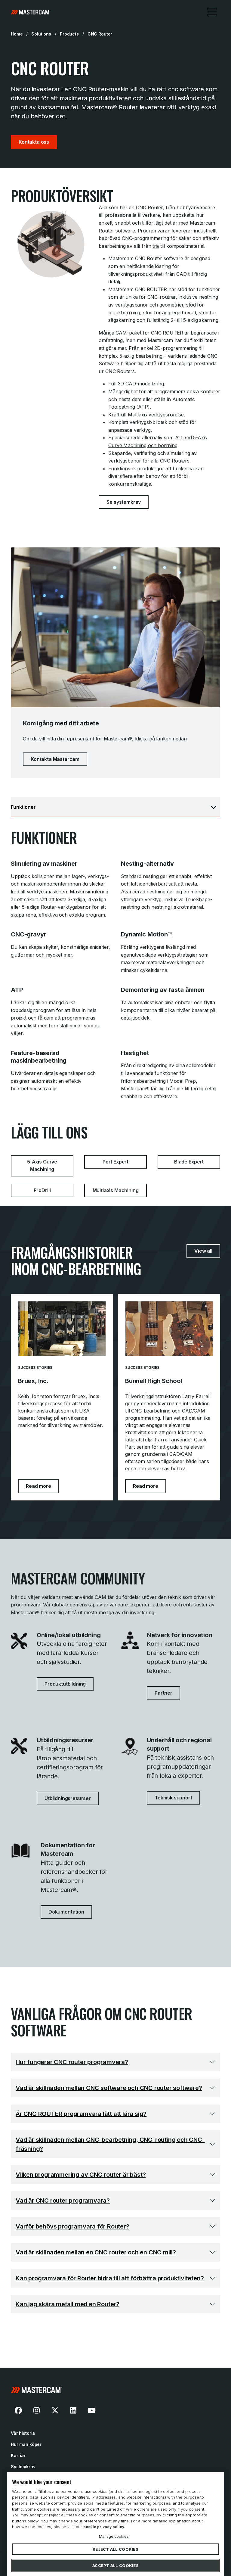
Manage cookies (114, 2536)
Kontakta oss (34, 142)
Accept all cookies (115, 2565)
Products (69, 34)
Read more (42, 1486)
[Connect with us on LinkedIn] (73, 2410)
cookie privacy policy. (104, 2527)
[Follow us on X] (55, 2410)
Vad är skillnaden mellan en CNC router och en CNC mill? (96, 2252)
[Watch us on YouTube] (91, 2410)
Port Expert (115, 1162)
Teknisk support (173, 1798)
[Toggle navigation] (212, 12)
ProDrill (42, 1190)
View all (203, 1251)
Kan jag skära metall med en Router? (68, 2304)
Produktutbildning (65, 1684)
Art (179, 438)
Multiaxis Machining (116, 1190)
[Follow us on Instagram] (37, 2410)
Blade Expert (189, 1162)
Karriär (18, 2455)
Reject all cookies (115, 2549)
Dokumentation (66, 1912)
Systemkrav (23, 2467)
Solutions (41, 34)
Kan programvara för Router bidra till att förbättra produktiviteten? (110, 2278)
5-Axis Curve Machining (42, 1166)
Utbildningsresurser (68, 1798)
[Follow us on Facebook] (18, 2410)
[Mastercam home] (31, 12)
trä (156, 246)
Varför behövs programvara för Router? (72, 2226)
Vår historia (23, 2433)
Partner (163, 1693)
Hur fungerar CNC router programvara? (72, 2062)
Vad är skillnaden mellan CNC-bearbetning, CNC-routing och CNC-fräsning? (110, 2144)
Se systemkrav (124, 502)
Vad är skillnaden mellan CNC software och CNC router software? (109, 2088)
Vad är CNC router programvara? (63, 2201)
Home (17, 34)
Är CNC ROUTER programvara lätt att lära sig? (81, 2114)
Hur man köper (26, 2444)
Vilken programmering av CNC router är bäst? (81, 2175)
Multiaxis (138, 415)
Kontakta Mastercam (55, 759)
